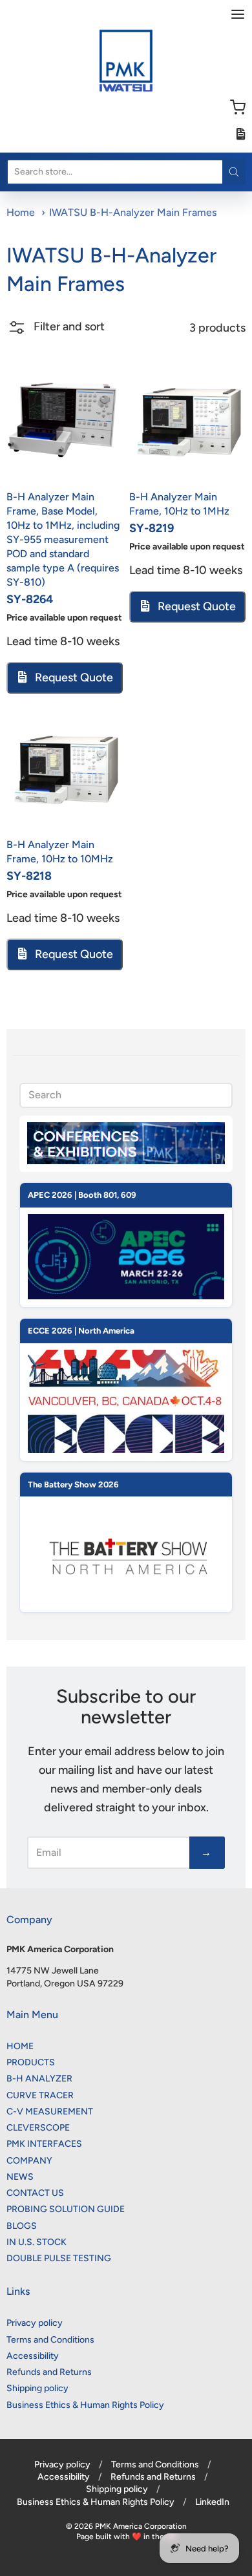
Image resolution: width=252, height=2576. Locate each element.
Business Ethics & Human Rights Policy (85, 2405)
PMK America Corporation (141, 2526)
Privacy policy (35, 2323)
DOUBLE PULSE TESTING (59, 2258)
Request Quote (73, 677)
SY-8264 (30, 599)
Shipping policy (37, 2388)
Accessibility (33, 2356)
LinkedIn (212, 2502)
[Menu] (238, 14)
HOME (20, 2046)
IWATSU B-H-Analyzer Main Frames (133, 212)
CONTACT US (35, 2193)
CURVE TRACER (40, 2095)
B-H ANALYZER (39, 2079)
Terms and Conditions (50, 2340)
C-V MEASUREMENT (50, 2112)
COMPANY (29, 2161)
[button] (56, 333)
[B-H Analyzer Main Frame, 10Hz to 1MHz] (187, 423)
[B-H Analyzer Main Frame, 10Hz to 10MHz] (65, 771)
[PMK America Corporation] (126, 61)
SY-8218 (29, 876)
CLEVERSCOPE (38, 2128)
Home (21, 212)
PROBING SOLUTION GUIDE (66, 2209)
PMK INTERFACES (44, 2144)
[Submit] (234, 172)
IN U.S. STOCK (37, 2242)
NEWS (20, 2177)
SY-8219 (152, 528)
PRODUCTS (31, 2062)
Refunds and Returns (49, 2372)
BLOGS (22, 2226)
